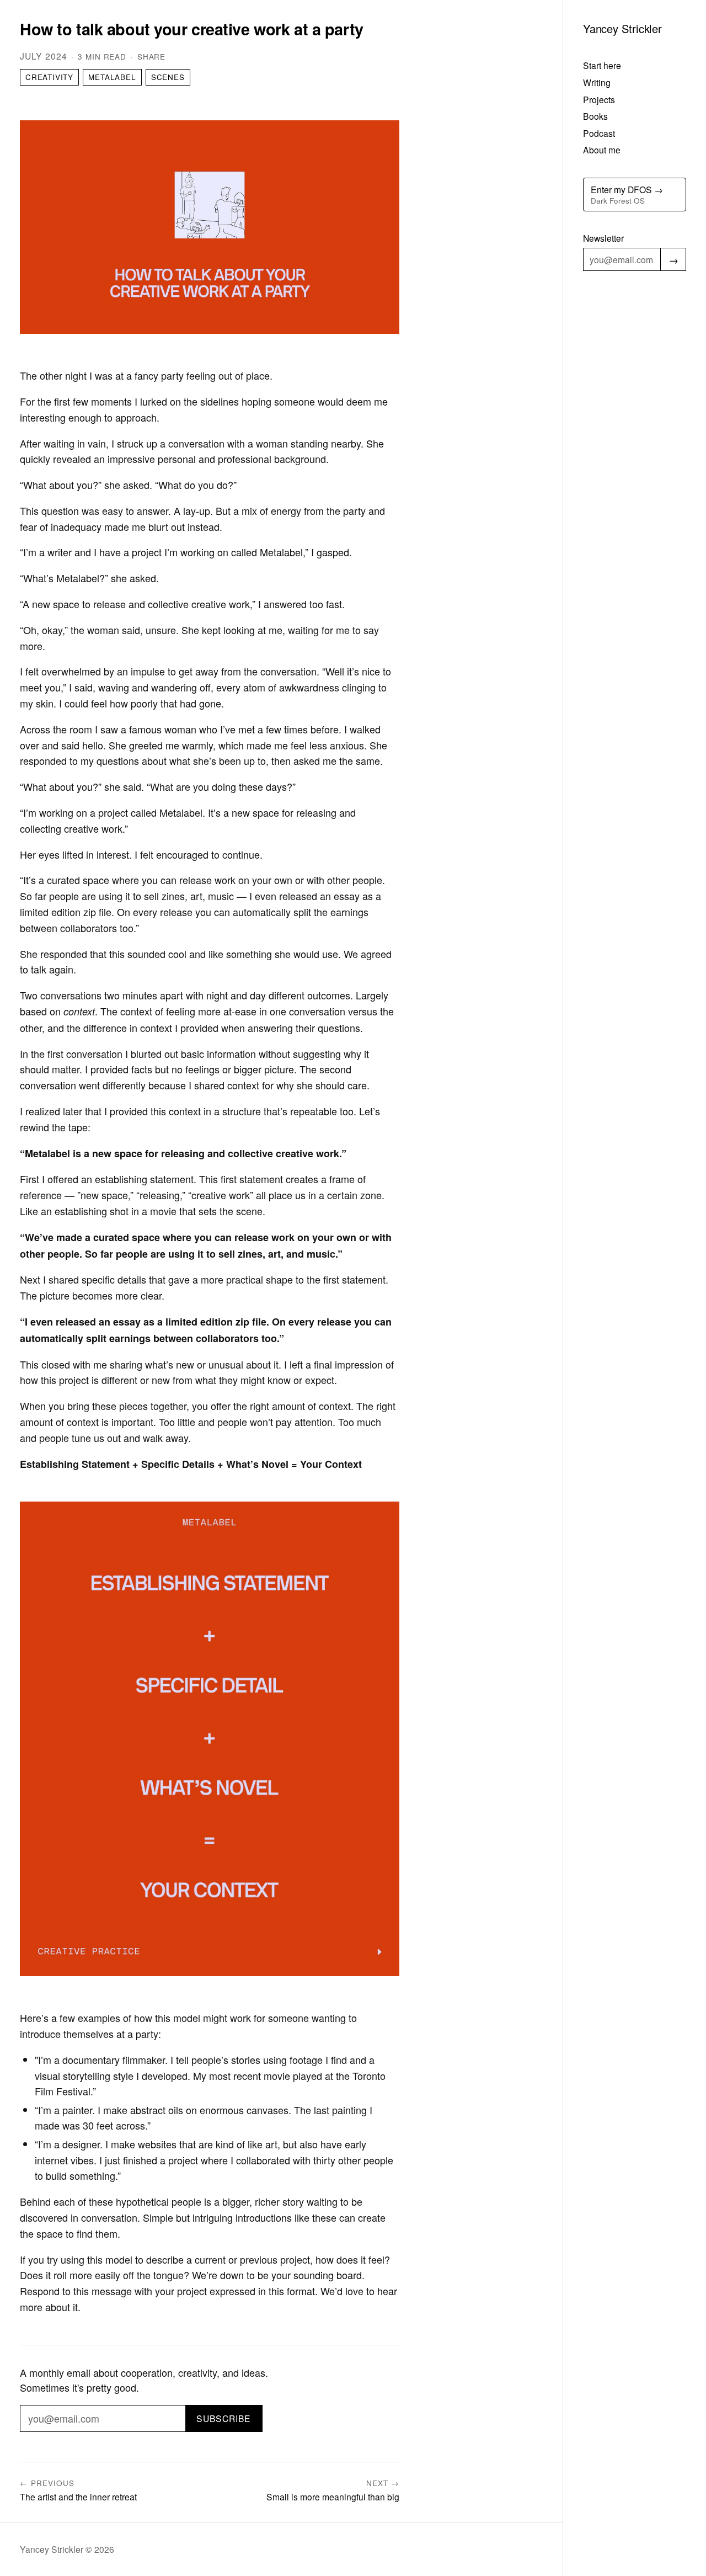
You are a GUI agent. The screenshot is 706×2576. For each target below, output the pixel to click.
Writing (597, 82)
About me (602, 150)
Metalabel (112, 77)
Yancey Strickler (622, 28)
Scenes (168, 77)
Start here (602, 65)
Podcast (599, 133)
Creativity (49, 77)
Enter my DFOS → (627, 195)
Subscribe (224, 2418)
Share (151, 57)
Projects (599, 99)
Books (595, 116)
